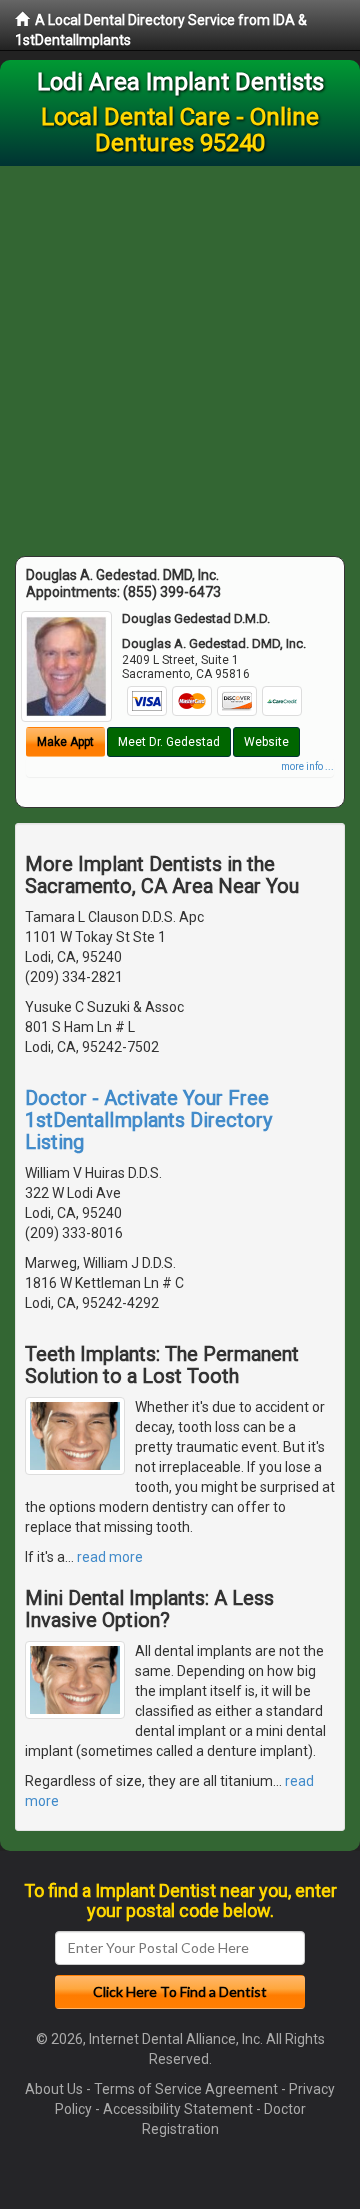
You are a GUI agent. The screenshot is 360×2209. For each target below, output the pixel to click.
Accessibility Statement (178, 2109)
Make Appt (65, 742)
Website (266, 742)
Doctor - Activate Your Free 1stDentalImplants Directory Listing (148, 1120)
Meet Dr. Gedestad (169, 742)
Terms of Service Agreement (186, 2089)
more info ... (307, 766)
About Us (54, 2089)
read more (110, 1557)
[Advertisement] (180, 356)
